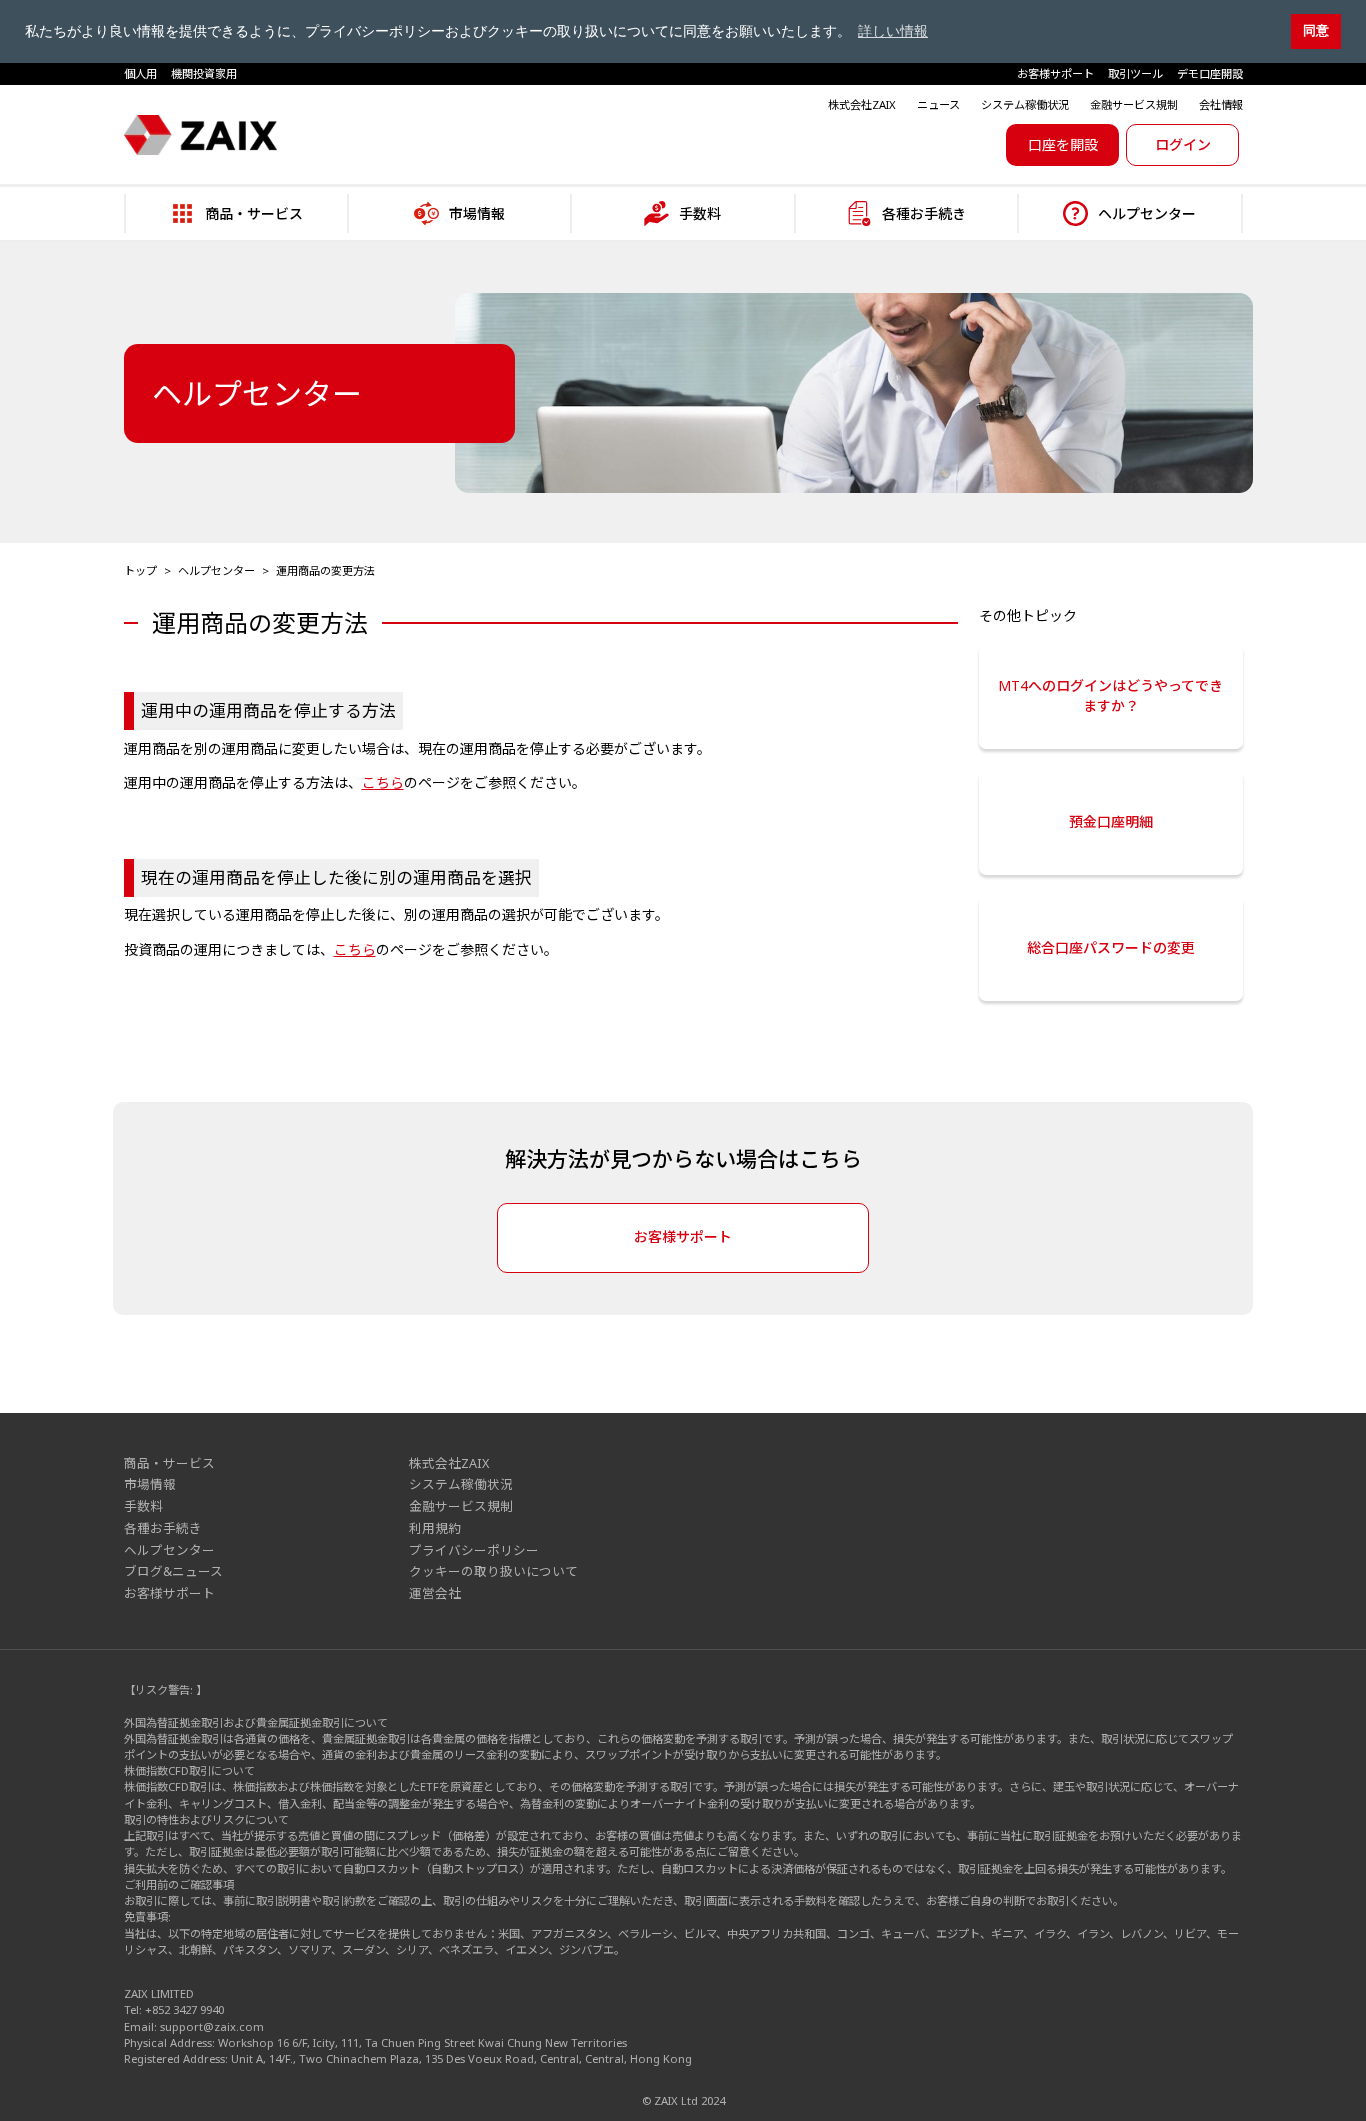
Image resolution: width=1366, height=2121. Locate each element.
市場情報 (150, 1484)
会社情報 (1221, 104)
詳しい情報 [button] (893, 31)
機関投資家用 (204, 73)
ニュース (938, 104)
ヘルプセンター (216, 570)
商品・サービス (169, 1463)
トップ (140, 570)
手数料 (143, 1506)
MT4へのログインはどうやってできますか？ (1110, 695)
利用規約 (435, 1528)
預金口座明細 (1111, 821)
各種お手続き (163, 1528)
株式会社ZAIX (862, 104)
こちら (383, 782)
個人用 (140, 73)
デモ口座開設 (1210, 73)
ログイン (1183, 144)
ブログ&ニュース (173, 1571)
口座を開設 (1063, 144)
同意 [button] (1316, 31)
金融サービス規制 (1134, 104)
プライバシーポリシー (474, 1550)
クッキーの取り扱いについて (493, 1571)
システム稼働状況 (1025, 104)
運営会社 (435, 1593)
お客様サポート (1055, 73)
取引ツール (1135, 73)
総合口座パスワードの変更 (1111, 947)
